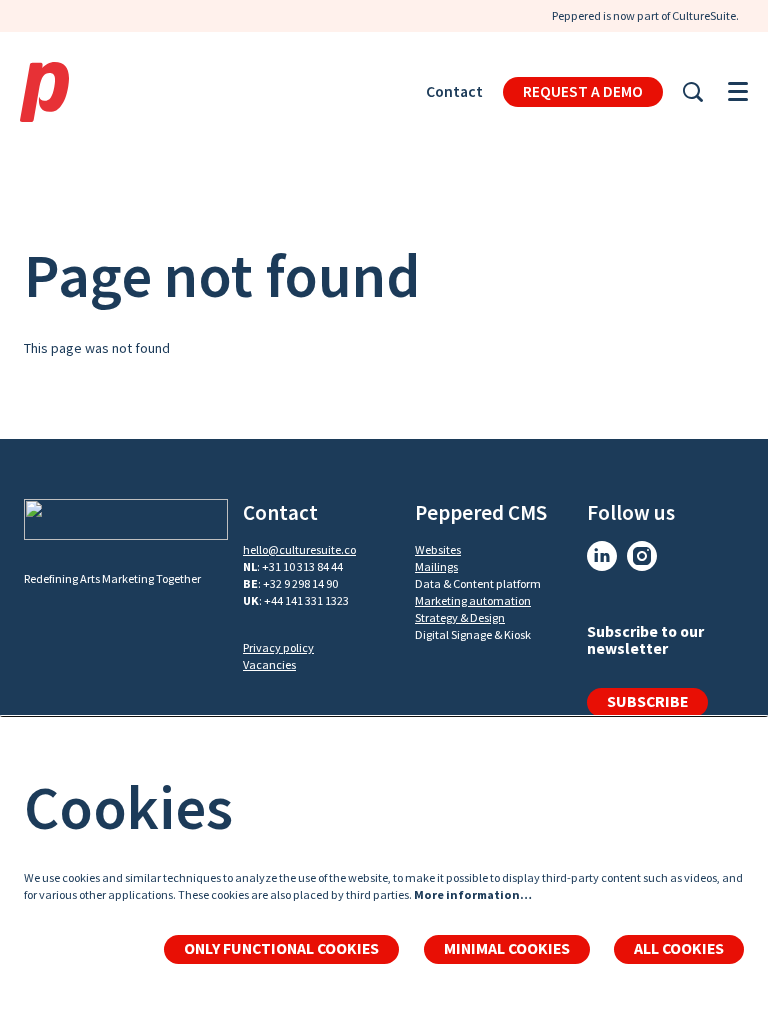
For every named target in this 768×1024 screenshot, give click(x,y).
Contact (454, 91)
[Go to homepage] (44, 92)
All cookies (679, 948)
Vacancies (269, 664)
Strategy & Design (460, 617)
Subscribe (647, 701)
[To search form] (693, 92)
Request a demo (583, 91)
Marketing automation (473, 600)
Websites (438, 549)
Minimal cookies (507, 948)
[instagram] (642, 556)
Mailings (436, 566)
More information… (473, 894)
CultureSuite (704, 15)
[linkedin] (602, 556)
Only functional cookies (281, 948)
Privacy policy (278, 647)
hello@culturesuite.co (299, 549)
